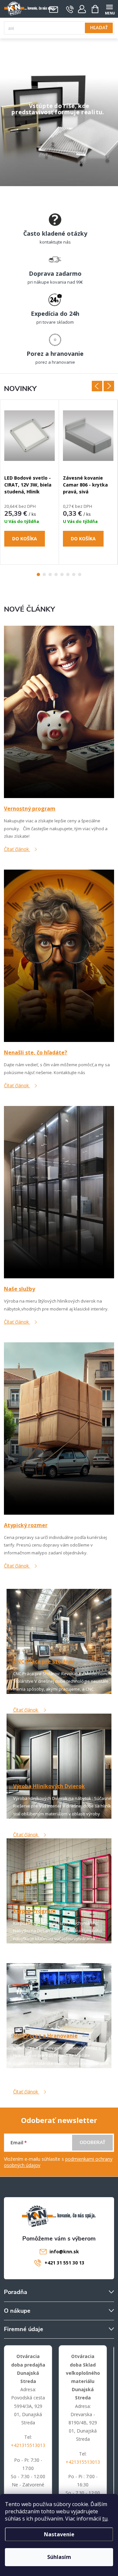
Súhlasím (59, 2557)
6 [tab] (68, 574)
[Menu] (109, 9)
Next (109, 386)
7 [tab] (74, 574)
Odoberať (93, 2143)
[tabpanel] (30, 482)
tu (105, 2519)
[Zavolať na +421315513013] (70, 9)
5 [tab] (62, 574)
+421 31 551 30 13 (64, 2263)
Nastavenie (59, 2534)
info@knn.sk (64, 2251)
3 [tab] (50, 574)
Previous (97, 386)
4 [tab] (56, 574)
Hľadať (99, 28)
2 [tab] (44, 574)
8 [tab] (80, 574)
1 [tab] (38, 574)
